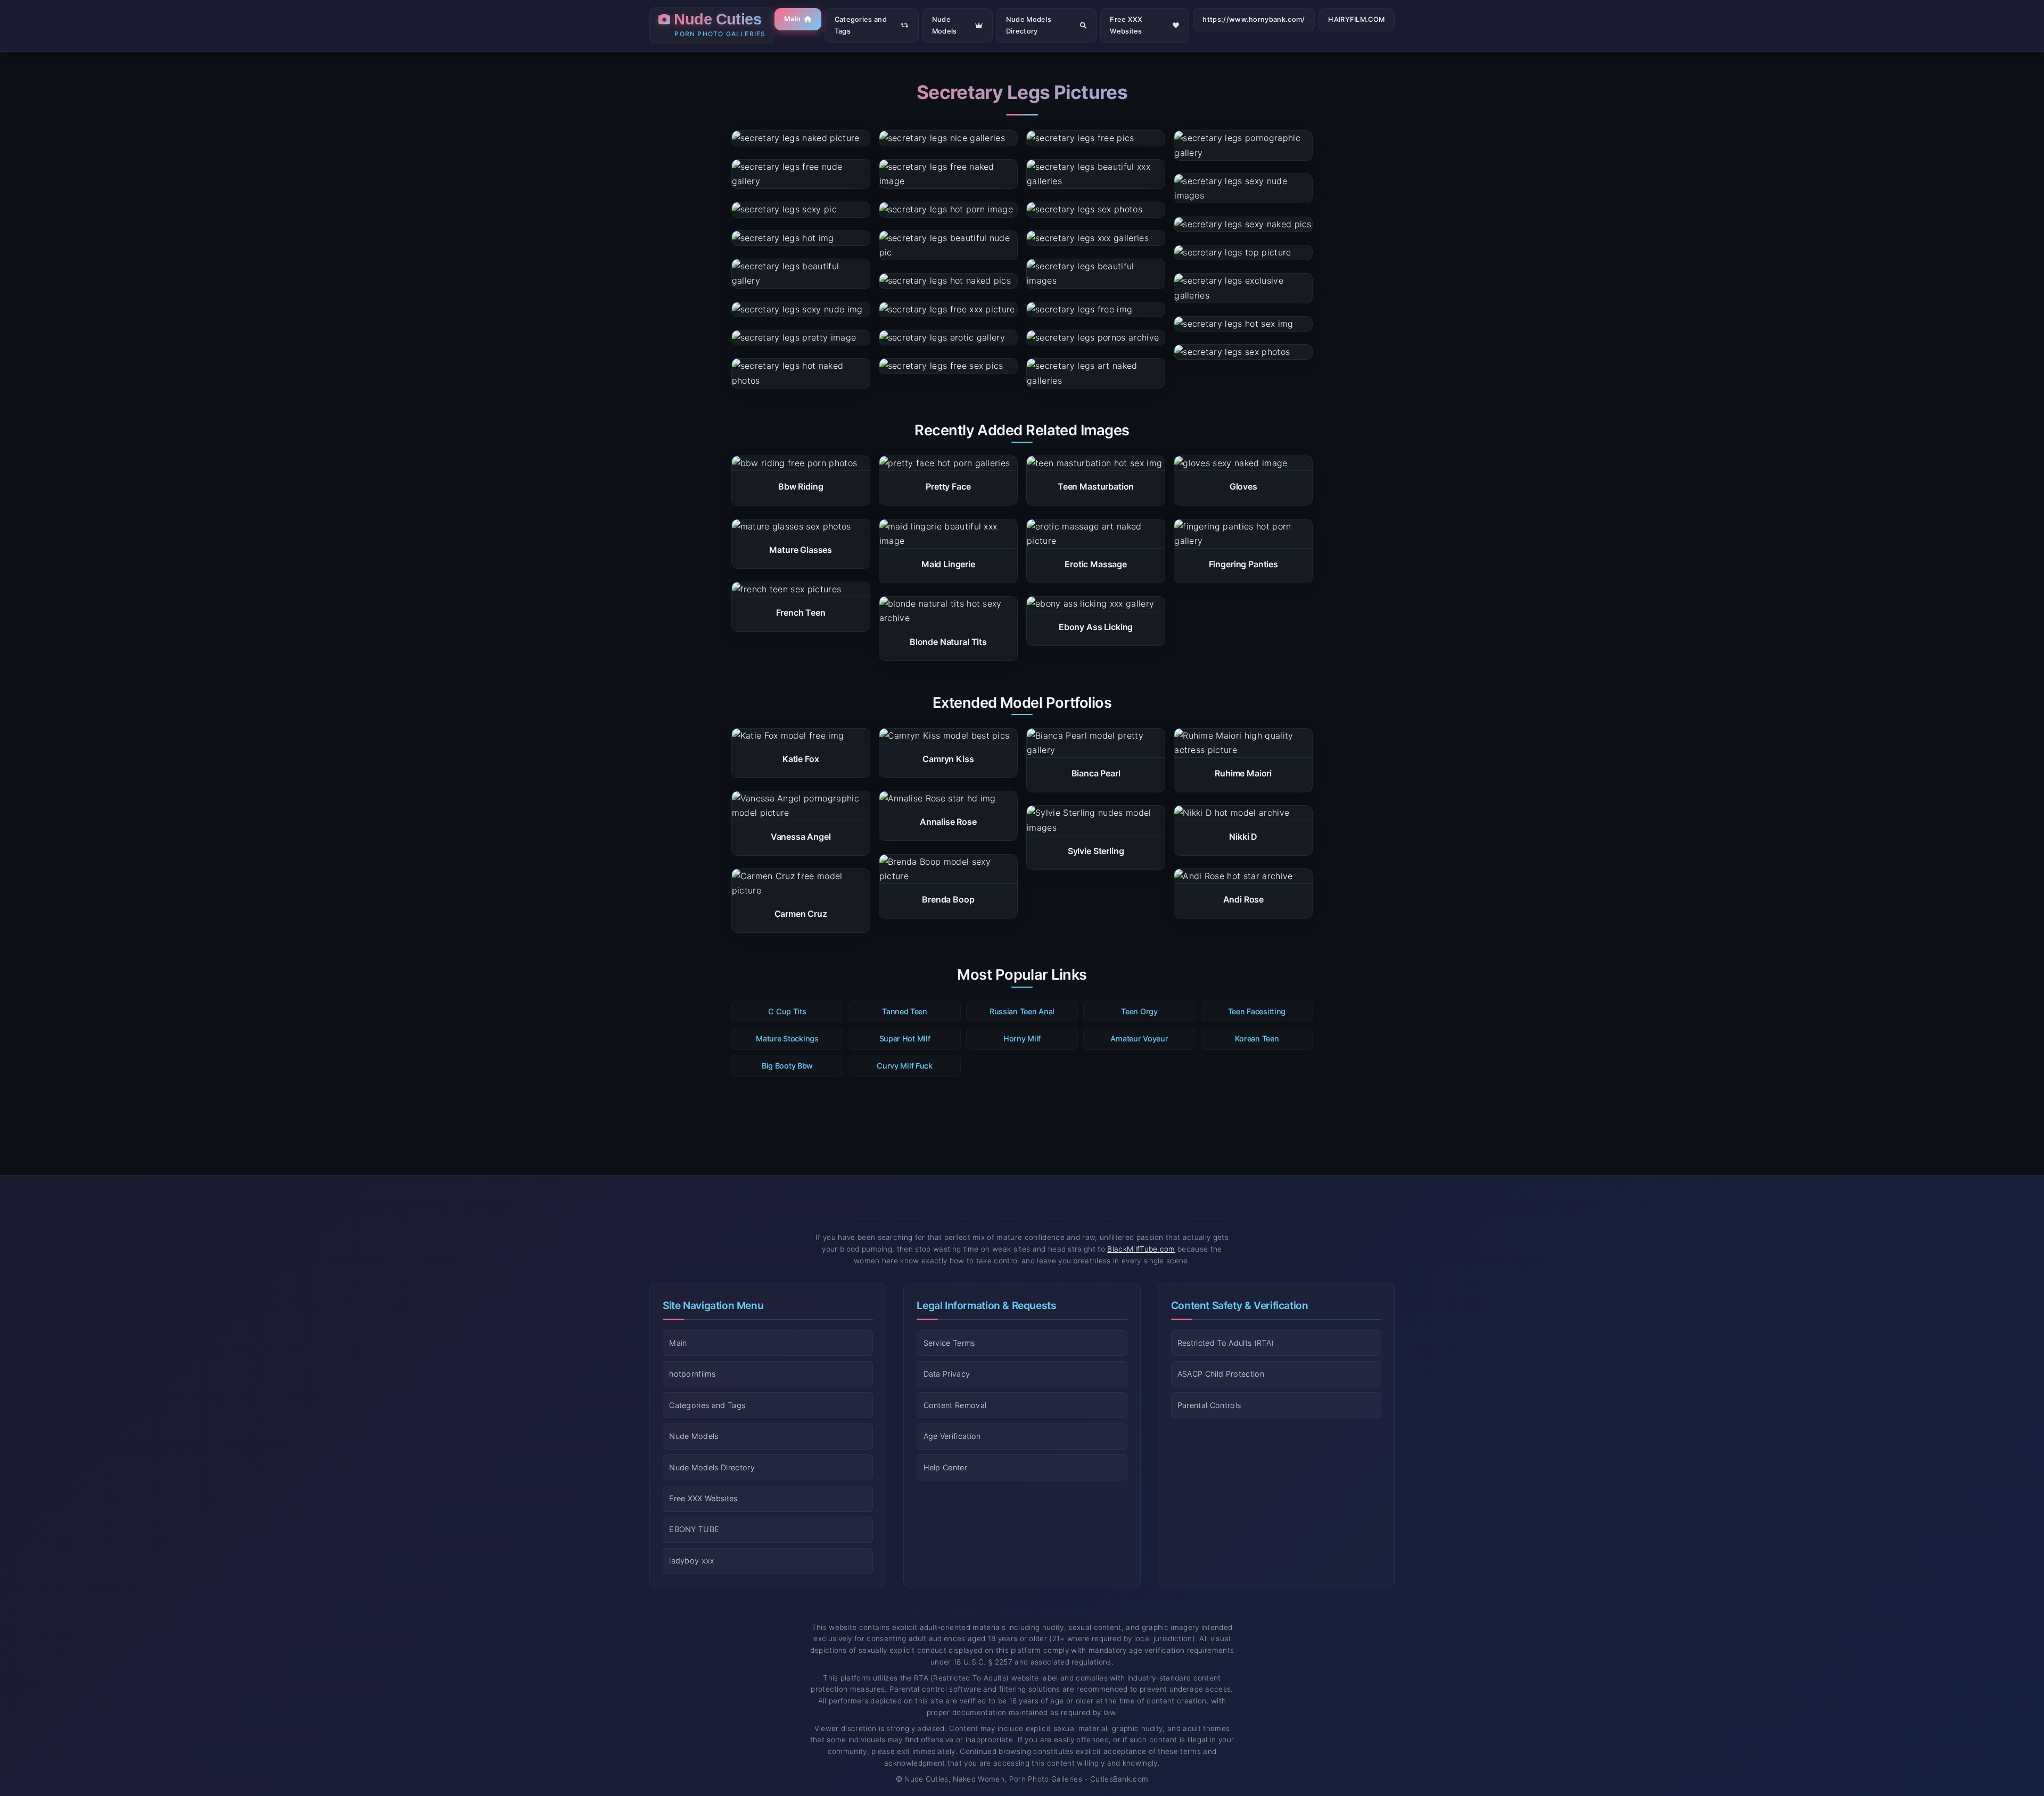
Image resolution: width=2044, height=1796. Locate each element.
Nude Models (945, 25)
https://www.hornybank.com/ (1254, 19)
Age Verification (952, 1436)
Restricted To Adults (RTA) (1226, 1343)
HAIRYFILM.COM (1356, 19)
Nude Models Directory (1029, 25)
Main (792, 19)
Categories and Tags (861, 25)
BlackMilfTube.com (1141, 1249)
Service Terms (949, 1343)
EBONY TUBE (694, 1530)
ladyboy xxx (692, 1561)
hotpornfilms (692, 1374)
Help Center (946, 1467)
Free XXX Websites (1126, 25)
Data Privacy (947, 1374)
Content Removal (955, 1405)
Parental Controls (1209, 1405)
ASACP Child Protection (1221, 1374)
